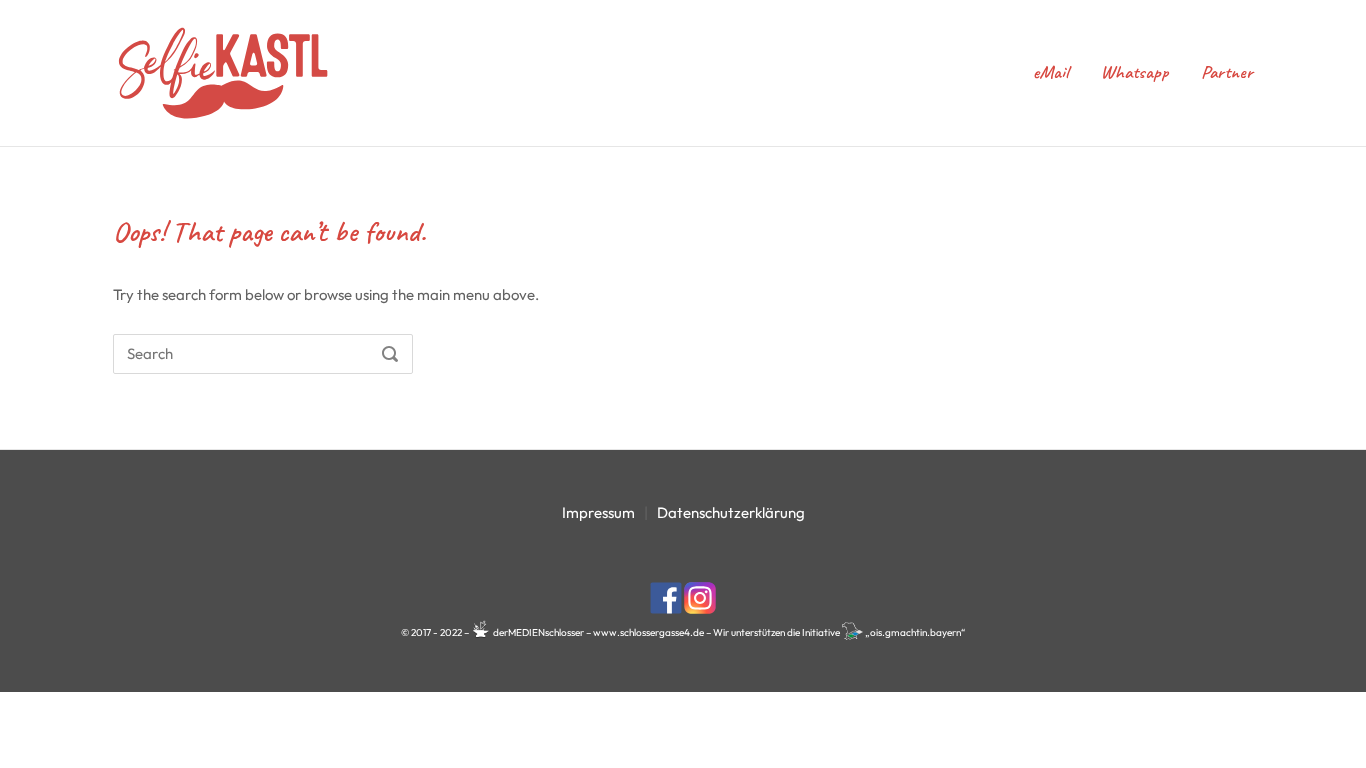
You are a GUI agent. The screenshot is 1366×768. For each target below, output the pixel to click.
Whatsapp (1134, 72)
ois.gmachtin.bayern (915, 632)
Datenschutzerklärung (731, 512)
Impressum (598, 512)
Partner (1227, 72)
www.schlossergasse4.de (648, 632)
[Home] (223, 70)
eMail (1050, 72)
